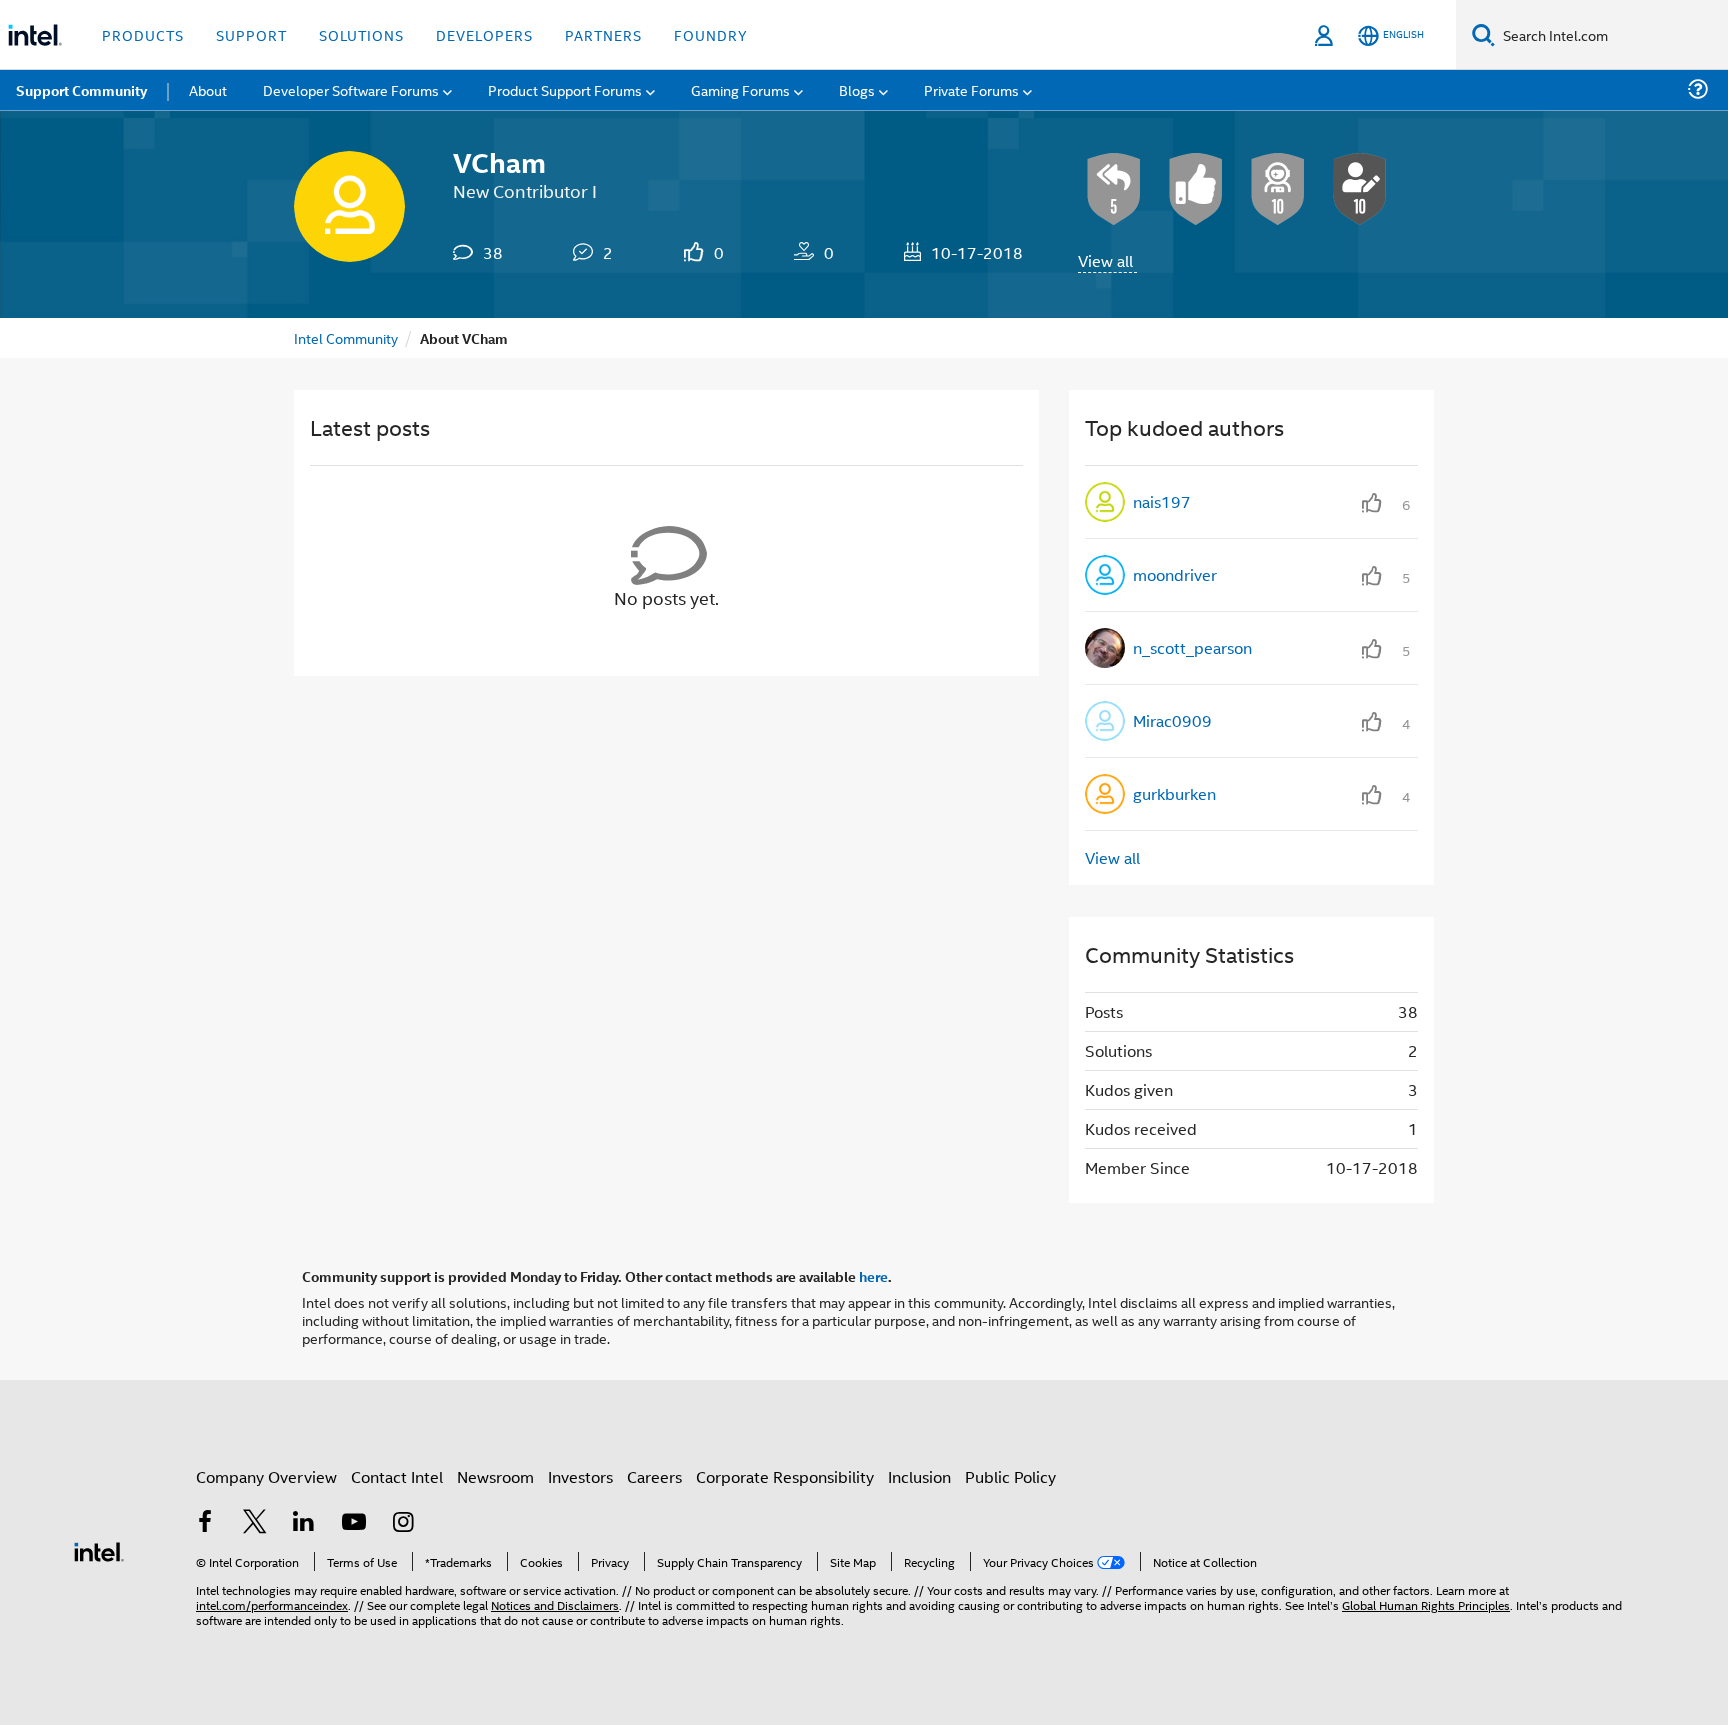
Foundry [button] (711, 34)
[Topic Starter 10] (1360, 189)
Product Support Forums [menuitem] (565, 89)
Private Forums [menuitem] (971, 89)
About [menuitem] (208, 89)
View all (1105, 260)
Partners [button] (603, 34)
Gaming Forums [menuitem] (740, 89)
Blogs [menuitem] (857, 89)
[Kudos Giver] (1196, 189)
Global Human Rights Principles (1426, 1604)
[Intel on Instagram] (403, 1523)
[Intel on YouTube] (354, 1523)
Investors (580, 1476)
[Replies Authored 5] (1114, 189)
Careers (654, 1476)
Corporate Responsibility (785, 1476)
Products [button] (143, 34)
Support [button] (251, 34)
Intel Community (346, 337)
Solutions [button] (361, 34)
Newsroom (495, 1476)
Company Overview (266, 1476)
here (873, 1276)
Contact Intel (397, 1476)
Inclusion (919, 1476)
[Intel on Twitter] (255, 1523)
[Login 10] (1278, 189)
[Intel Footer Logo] (99, 1549)
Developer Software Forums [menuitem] (351, 89)
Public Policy (1010, 1476)
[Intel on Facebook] (205, 1523)
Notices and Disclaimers (555, 1604)
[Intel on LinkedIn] (304, 1523)
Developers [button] (484, 34)
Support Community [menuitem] (81, 90)
